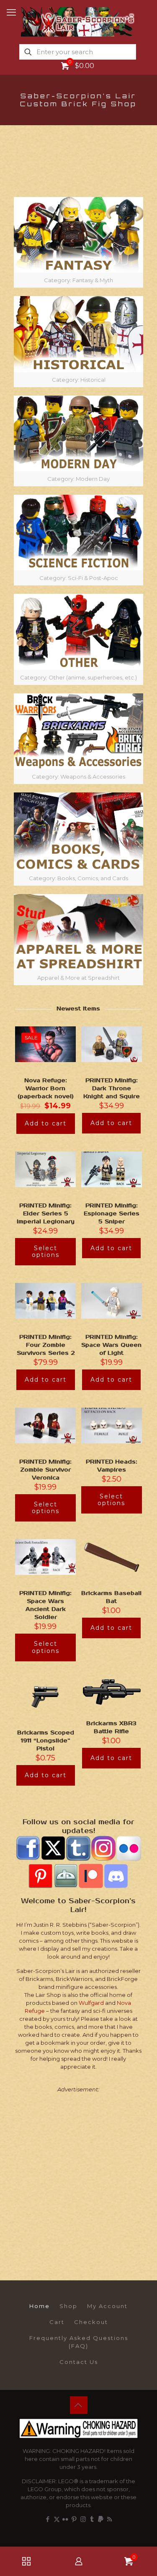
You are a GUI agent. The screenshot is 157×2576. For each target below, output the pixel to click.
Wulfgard (91, 2003)
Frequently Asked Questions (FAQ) (79, 2342)
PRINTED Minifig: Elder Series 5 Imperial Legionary (46, 1214)
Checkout (91, 2322)
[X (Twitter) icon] (57, 2519)
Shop (68, 2306)
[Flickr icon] (66, 2519)
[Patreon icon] (101, 2519)
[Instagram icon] (83, 2519)
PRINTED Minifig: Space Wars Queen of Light (111, 1345)
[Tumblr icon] (92, 2519)
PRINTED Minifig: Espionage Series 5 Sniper (112, 1214)
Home (40, 2306)
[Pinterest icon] (74, 2519)
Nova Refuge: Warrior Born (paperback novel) (46, 1089)
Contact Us (79, 2362)
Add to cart (46, 1123)
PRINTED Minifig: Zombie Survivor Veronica (45, 1470)
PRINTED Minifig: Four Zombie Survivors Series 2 (46, 1345)
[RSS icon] (109, 2519)
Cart (57, 2322)
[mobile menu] (11, 13)
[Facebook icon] (48, 2519)
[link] (78, 242)
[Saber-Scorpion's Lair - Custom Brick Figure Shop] (78, 21)
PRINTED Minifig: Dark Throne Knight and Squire (112, 1089)
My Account (107, 2306)
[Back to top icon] (79, 2405)
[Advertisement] (78, 2179)
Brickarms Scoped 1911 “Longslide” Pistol (46, 1741)
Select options (46, 1252)
